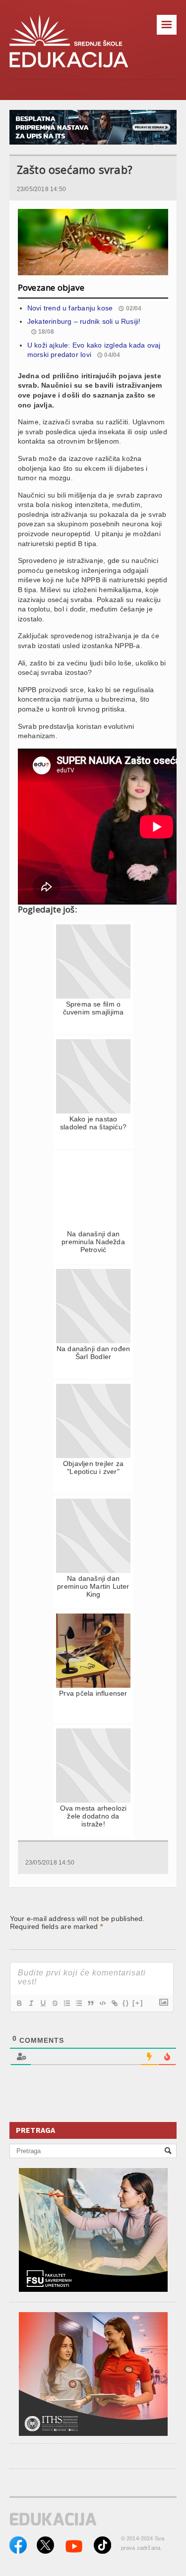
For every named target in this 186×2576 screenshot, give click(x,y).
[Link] (114, 2003)
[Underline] (43, 2003)
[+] (138, 2003)
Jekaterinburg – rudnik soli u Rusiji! (84, 321)
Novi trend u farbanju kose (70, 308)
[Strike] (55, 2003)
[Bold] (19, 2003)
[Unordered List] (78, 2003)
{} (126, 2003)
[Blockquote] (90, 2003)
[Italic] (31, 2003)
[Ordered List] (66, 2003)
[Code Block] (102, 2003)
